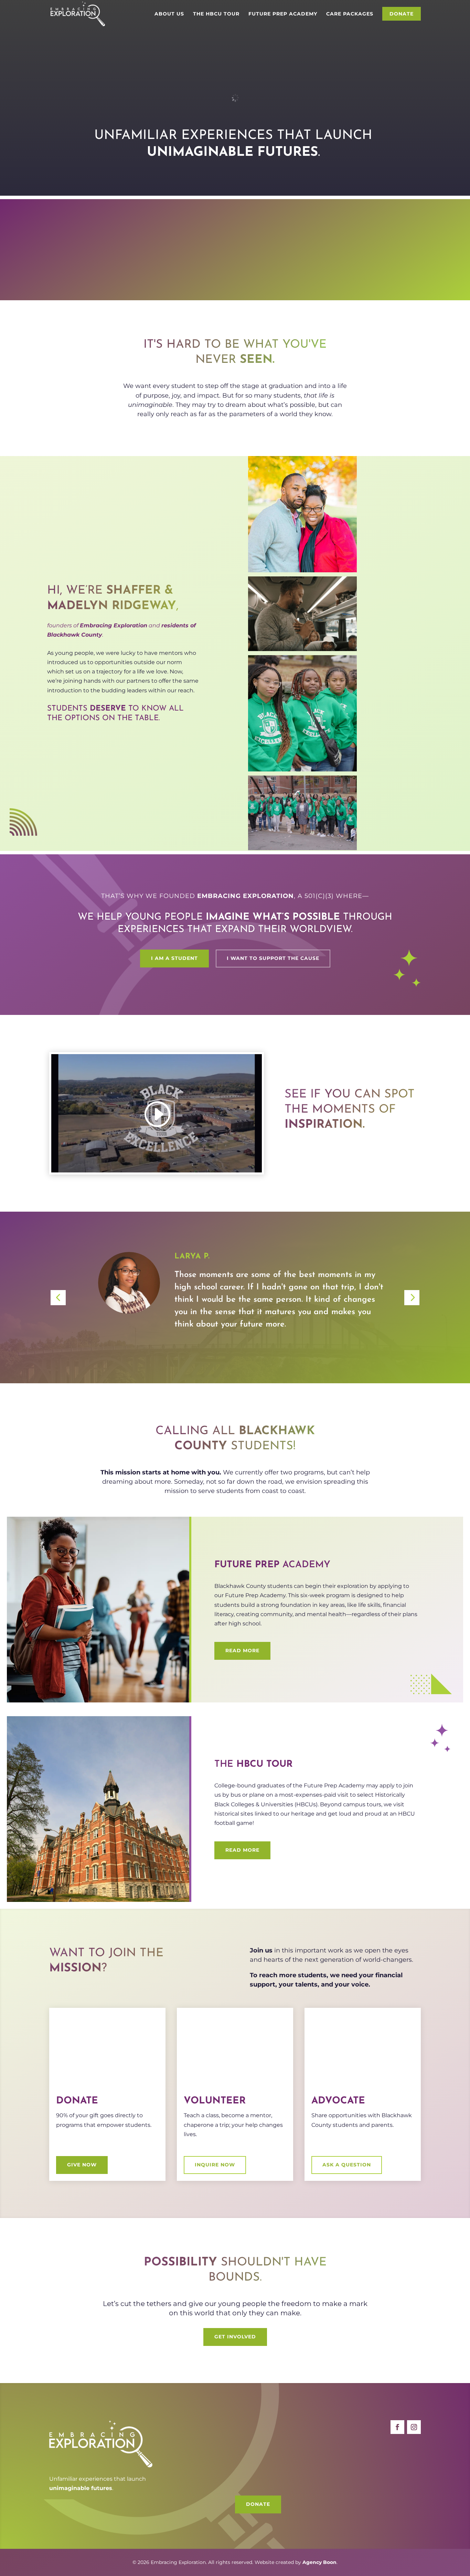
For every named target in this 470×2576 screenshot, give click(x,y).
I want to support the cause (273, 958)
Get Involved (340, 268)
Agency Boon (319, 2562)
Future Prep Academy (283, 14)
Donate (402, 14)
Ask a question (347, 2165)
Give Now (82, 2165)
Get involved (235, 2337)
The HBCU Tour (216, 14)
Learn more (82, 268)
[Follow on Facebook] (397, 2427)
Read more (242, 1650)
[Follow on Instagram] (414, 2427)
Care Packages (350, 14)
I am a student (174, 958)
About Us (169, 14)
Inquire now (215, 2165)
